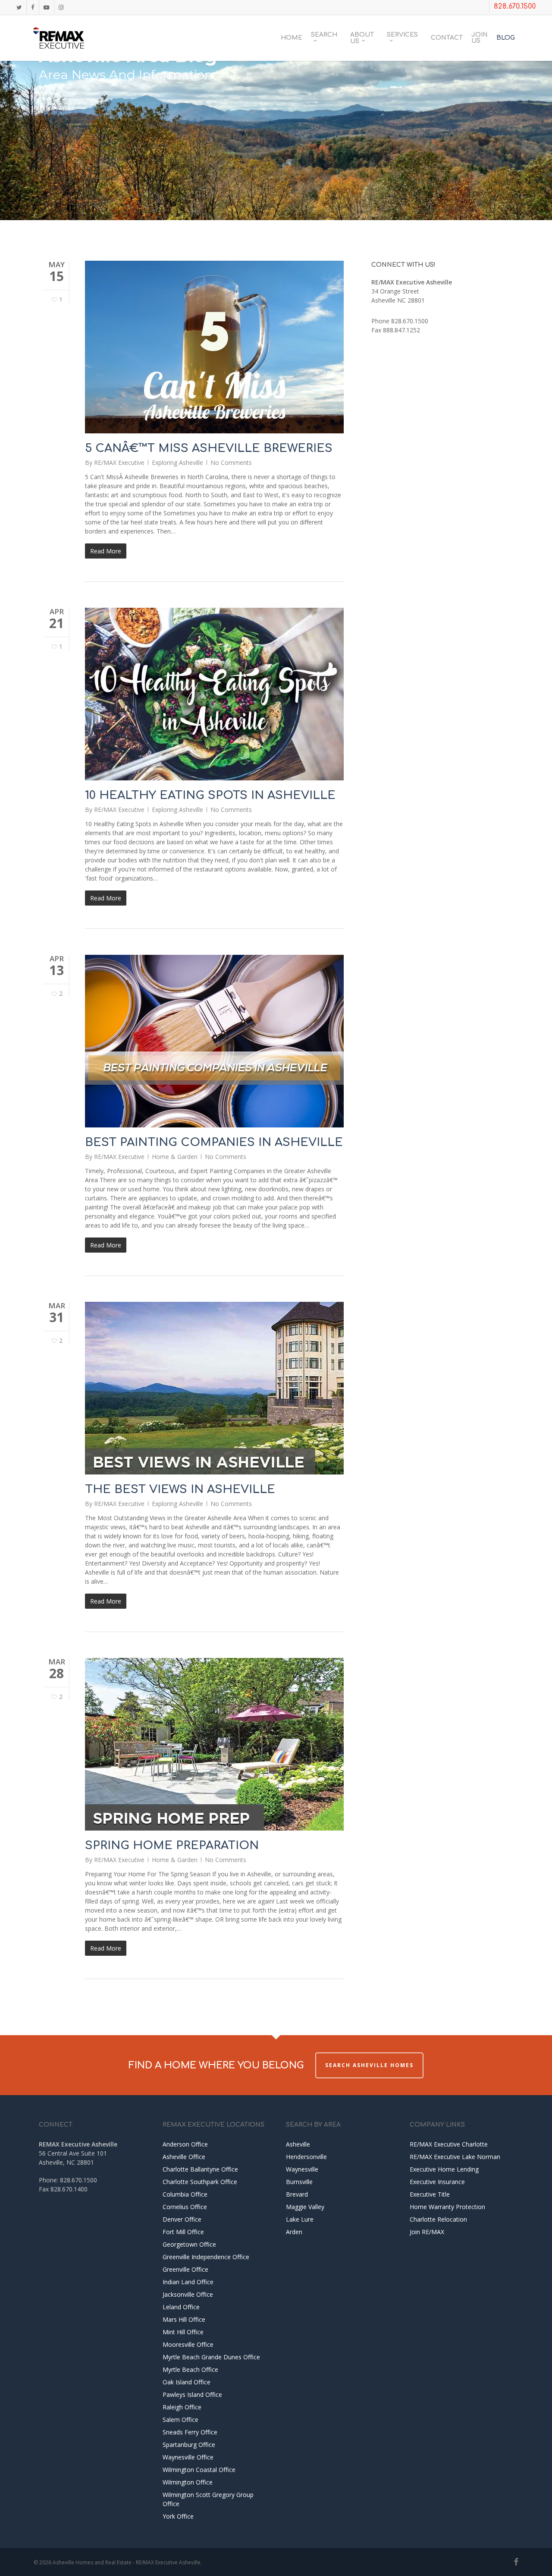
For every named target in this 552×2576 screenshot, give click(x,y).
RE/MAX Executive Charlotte (449, 2144)
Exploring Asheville (177, 462)
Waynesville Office (188, 2457)
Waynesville (302, 2169)
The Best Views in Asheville (180, 1489)
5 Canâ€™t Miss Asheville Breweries (209, 448)
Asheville (298, 2144)
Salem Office (180, 2420)
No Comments (231, 462)
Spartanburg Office (189, 2445)
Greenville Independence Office (206, 2257)
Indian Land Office (188, 2282)
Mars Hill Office (184, 2319)
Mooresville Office (188, 2344)
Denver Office (182, 2219)
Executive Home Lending (444, 2169)
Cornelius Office (185, 2207)
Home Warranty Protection (447, 2207)
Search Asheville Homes (369, 2065)
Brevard (297, 2194)
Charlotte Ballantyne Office (200, 2169)
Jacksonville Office (188, 2294)
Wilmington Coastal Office (199, 2470)
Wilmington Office (188, 2482)
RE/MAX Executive (119, 462)
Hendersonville (306, 2157)
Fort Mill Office (183, 2232)
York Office (178, 2516)
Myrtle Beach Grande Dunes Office (211, 2357)
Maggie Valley (305, 2207)
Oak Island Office (187, 2382)
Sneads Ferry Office (190, 2432)
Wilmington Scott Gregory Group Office (208, 2499)
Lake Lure (300, 2219)
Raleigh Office (182, 2407)
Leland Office (181, 2307)
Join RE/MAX (427, 2232)
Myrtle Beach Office (190, 2369)
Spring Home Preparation (172, 1845)
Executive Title (430, 2194)
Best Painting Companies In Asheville (214, 1142)
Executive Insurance (437, 2182)
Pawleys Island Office (192, 2394)
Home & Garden (175, 1157)
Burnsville (299, 2182)
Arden (294, 2232)
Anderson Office (185, 2144)
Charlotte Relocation (438, 2219)
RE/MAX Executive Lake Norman (455, 2157)
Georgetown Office (189, 2244)
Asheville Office (184, 2157)
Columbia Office (185, 2194)
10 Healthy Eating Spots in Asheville (210, 795)
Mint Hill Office (183, 2332)
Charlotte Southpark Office (200, 2182)
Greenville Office (185, 2269)
